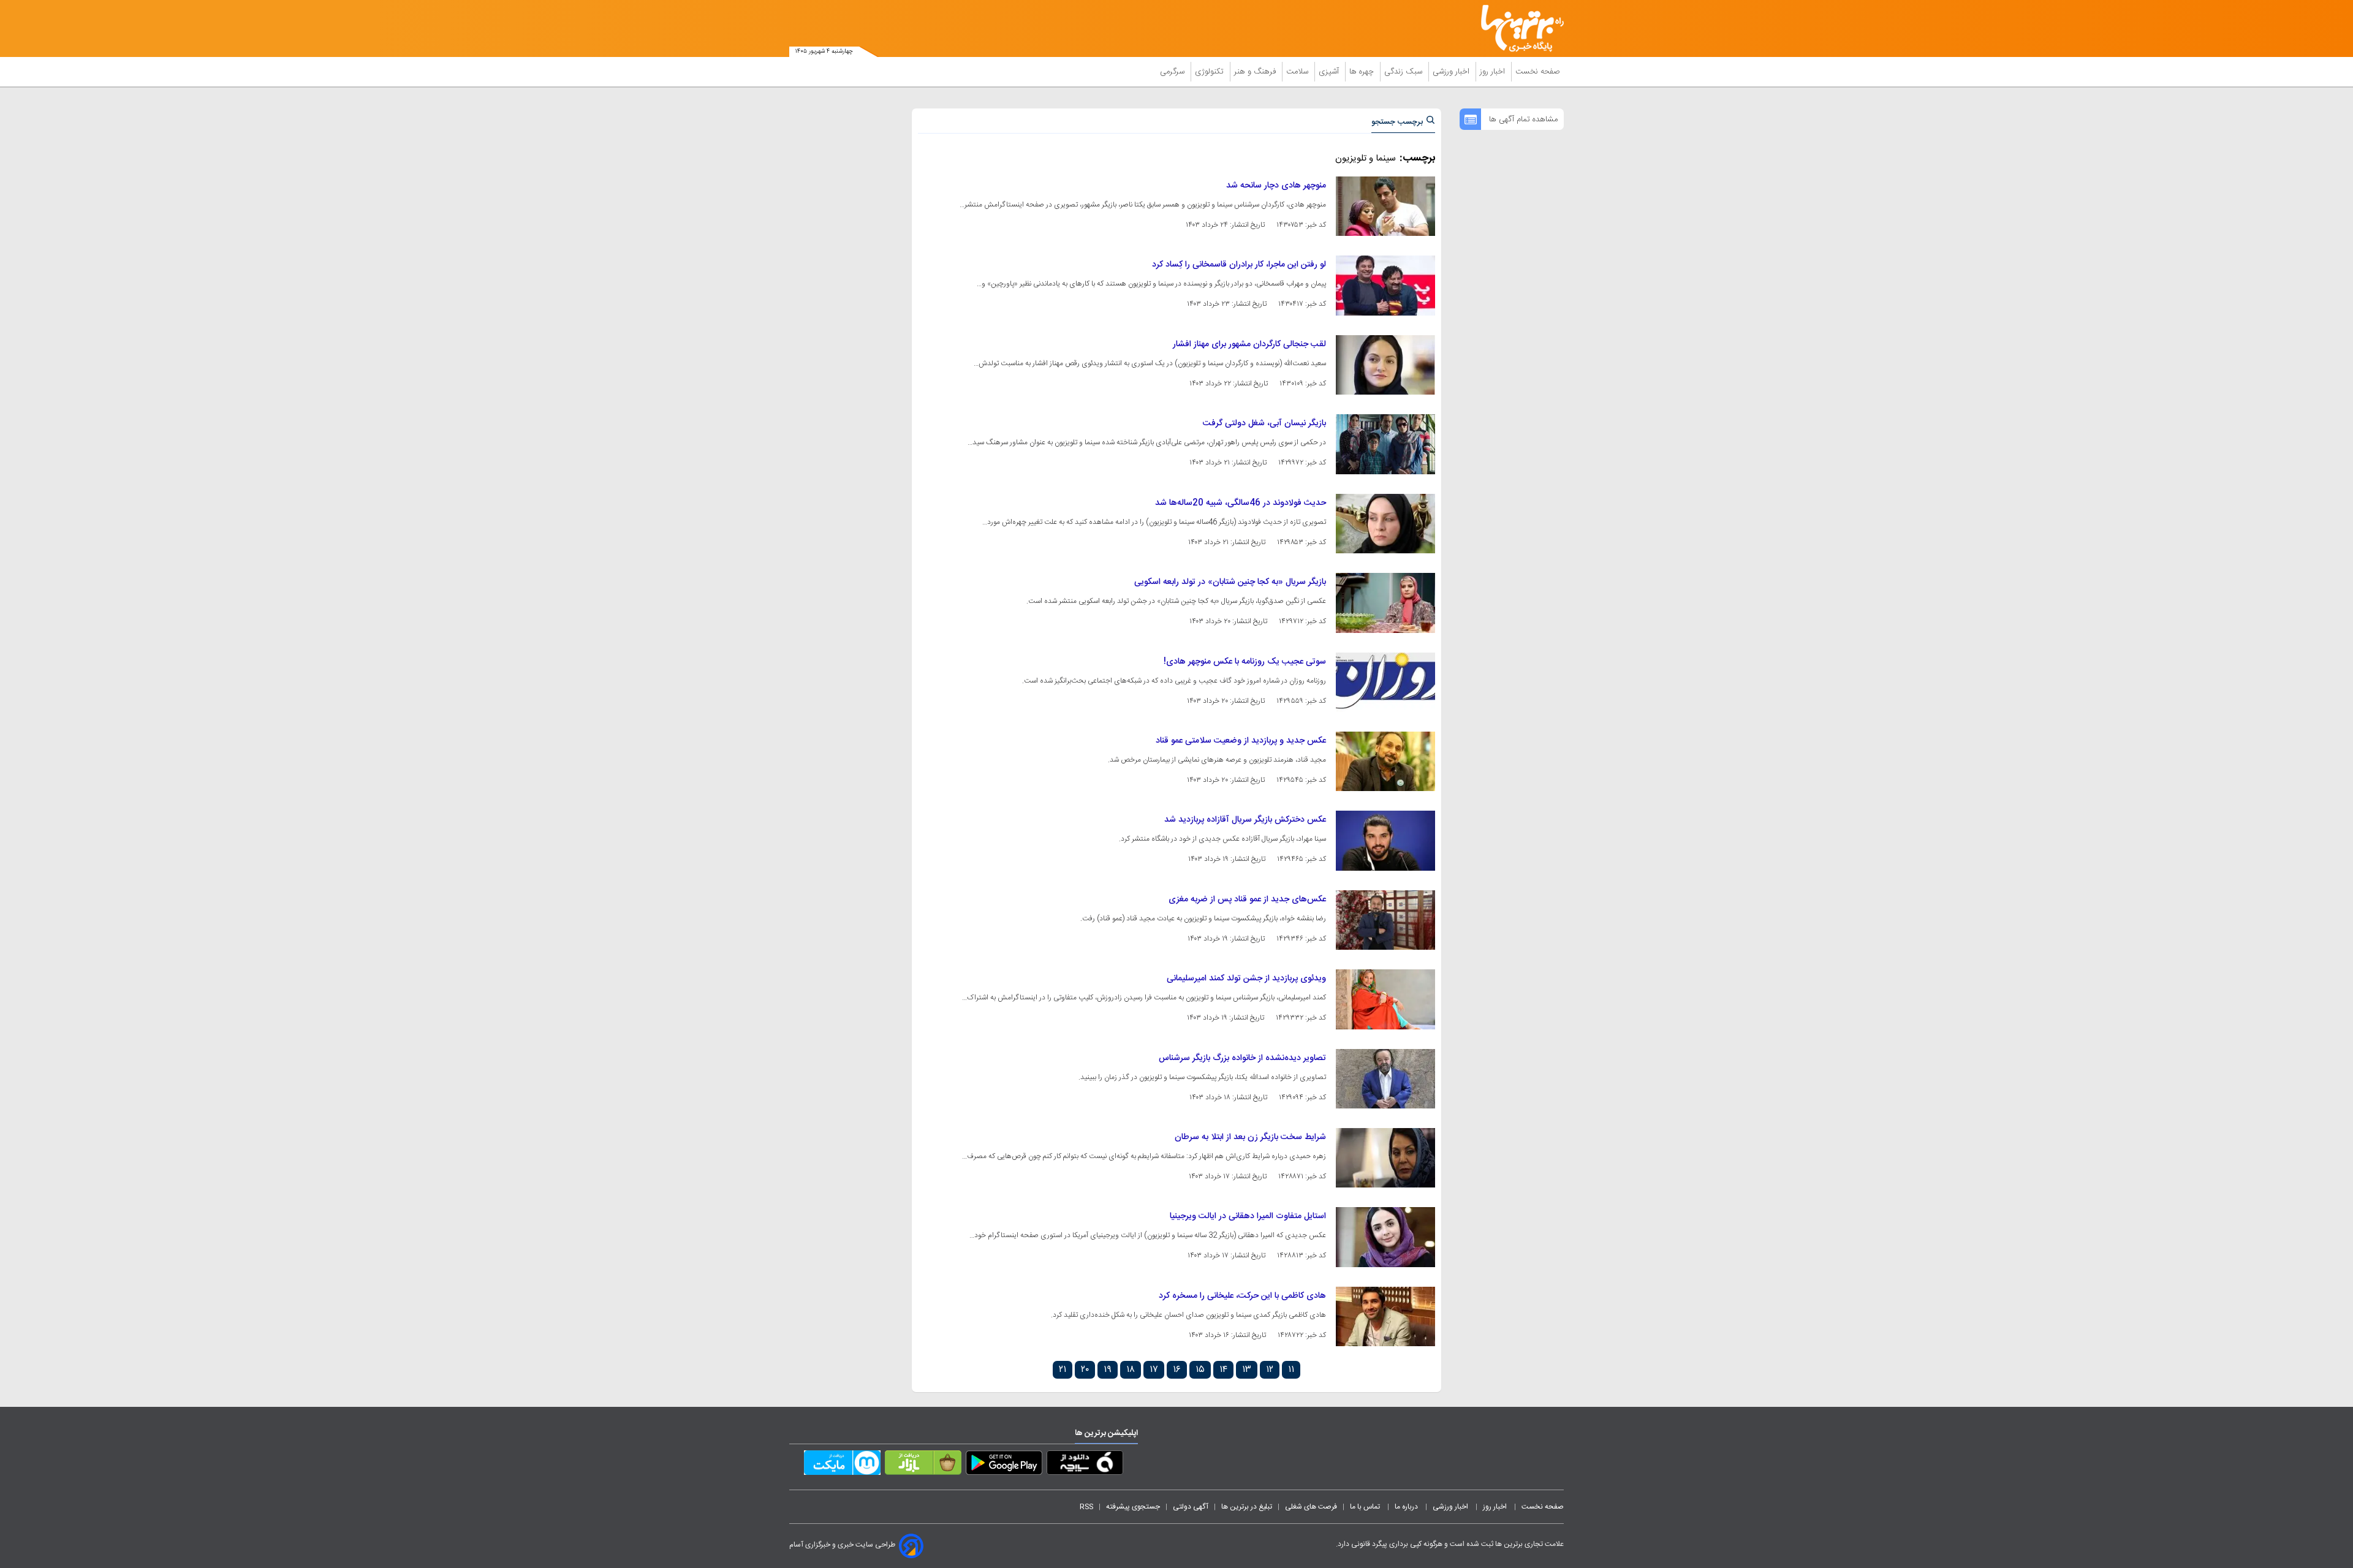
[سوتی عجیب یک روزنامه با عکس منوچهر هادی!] (1385, 682)
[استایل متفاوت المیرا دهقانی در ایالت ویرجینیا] (1385, 1237)
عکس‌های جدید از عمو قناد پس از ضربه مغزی (1247, 900)
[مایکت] (842, 1465)
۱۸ (1131, 1370)
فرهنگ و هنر (1256, 72)
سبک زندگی (1404, 72)
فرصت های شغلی (1311, 1507)
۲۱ (1063, 1370)
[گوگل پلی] (1004, 1465)
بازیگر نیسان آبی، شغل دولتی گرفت (1264, 423)
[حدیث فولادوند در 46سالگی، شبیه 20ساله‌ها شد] (1385, 524)
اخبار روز (1494, 72)
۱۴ (1223, 1370)
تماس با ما (1366, 1507)
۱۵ (1200, 1370)
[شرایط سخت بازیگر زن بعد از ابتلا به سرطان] (1385, 1158)
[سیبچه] (1085, 1465)
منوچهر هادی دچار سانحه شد (1276, 186)
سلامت (1298, 72)
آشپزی (1330, 72)
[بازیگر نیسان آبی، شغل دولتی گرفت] (1385, 444)
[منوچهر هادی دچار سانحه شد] (1385, 206)
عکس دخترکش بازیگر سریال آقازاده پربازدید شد (1245, 820)
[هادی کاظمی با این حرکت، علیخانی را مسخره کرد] (1385, 1316)
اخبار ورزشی (1452, 72)
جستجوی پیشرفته (1133, 1507)
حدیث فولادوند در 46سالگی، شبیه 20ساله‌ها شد (1241, 503)
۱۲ (1270, 1370)
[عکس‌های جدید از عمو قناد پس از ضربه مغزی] (1385, 920)
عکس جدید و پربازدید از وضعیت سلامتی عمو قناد (1241, 741)
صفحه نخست (1538, 72)
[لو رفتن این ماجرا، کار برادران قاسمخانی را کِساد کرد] (1385, 285)
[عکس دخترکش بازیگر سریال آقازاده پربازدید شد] (1385, 840)
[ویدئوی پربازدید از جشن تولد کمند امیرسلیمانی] (1385, 999)
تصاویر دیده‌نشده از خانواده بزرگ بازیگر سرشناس (1242, 1058)
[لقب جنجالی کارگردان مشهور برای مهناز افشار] (1385, 365)
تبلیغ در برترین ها (1247, 1507)
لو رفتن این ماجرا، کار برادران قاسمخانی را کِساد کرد (1239, 265)
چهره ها (1363, 72)
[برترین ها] (1517, 28)
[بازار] (923, 1465)
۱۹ (1108, 1370)
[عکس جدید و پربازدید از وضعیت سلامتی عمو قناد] (1385, 761)
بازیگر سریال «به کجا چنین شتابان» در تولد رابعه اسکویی (1230, 582)
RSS (1086, 1507)
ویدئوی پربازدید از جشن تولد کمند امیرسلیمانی (1246, 979)
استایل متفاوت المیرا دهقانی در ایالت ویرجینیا (1248, 1216)
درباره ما (1407, 1507)
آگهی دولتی (1191, 1507)
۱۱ (1291, 1370)
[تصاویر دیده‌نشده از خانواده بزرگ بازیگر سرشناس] (1385, 1079)
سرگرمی (1173, 72)
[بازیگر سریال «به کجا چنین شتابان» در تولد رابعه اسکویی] (1385, 603)
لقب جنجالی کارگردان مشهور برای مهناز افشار (1249, 344)
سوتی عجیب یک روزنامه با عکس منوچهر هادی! (1245, 662)
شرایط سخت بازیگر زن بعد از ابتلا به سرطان (1250, 1137)
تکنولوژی (1211, 72)
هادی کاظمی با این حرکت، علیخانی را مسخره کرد (1242, 1296)
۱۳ (1247, 1370)
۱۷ (1154, 1370)
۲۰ (1085, 1370)
